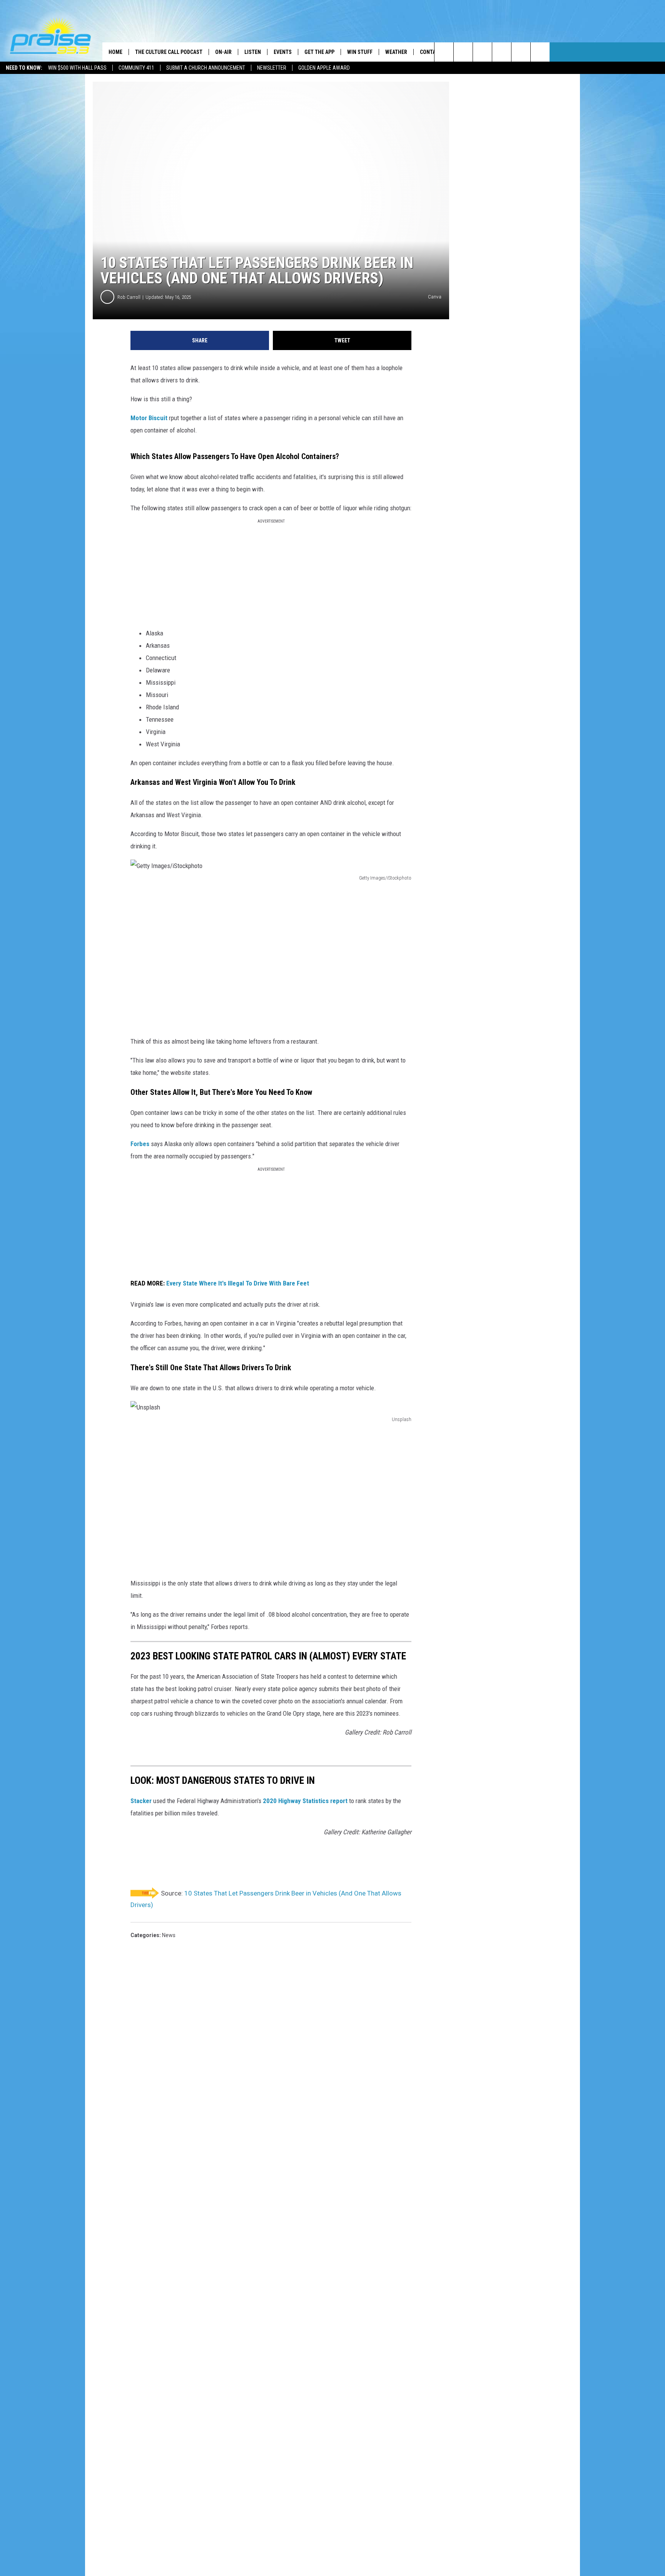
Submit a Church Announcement (206, 68)
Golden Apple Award (324, 68)
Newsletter (272, 68)
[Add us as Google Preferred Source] (463, 52)
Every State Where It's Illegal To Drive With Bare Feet (238, 1283)
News (169, 1935)
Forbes (140, 1144)
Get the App (319, 52)
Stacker (141, 1801)
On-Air (223, 52)
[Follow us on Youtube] (521, 52)
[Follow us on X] (540, 52)
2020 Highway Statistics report (305, 1801)
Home (115, 52)
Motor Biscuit (149, 418)
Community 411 (136, 68)
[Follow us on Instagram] (502, 52)
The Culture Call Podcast (169, 52)
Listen (253, 52)
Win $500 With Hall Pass (77, 68)
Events (283, 52)
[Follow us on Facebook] (482, 52)
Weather (396, 52)
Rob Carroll (129, 297)
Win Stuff (360, 52)
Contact (431, 52)
